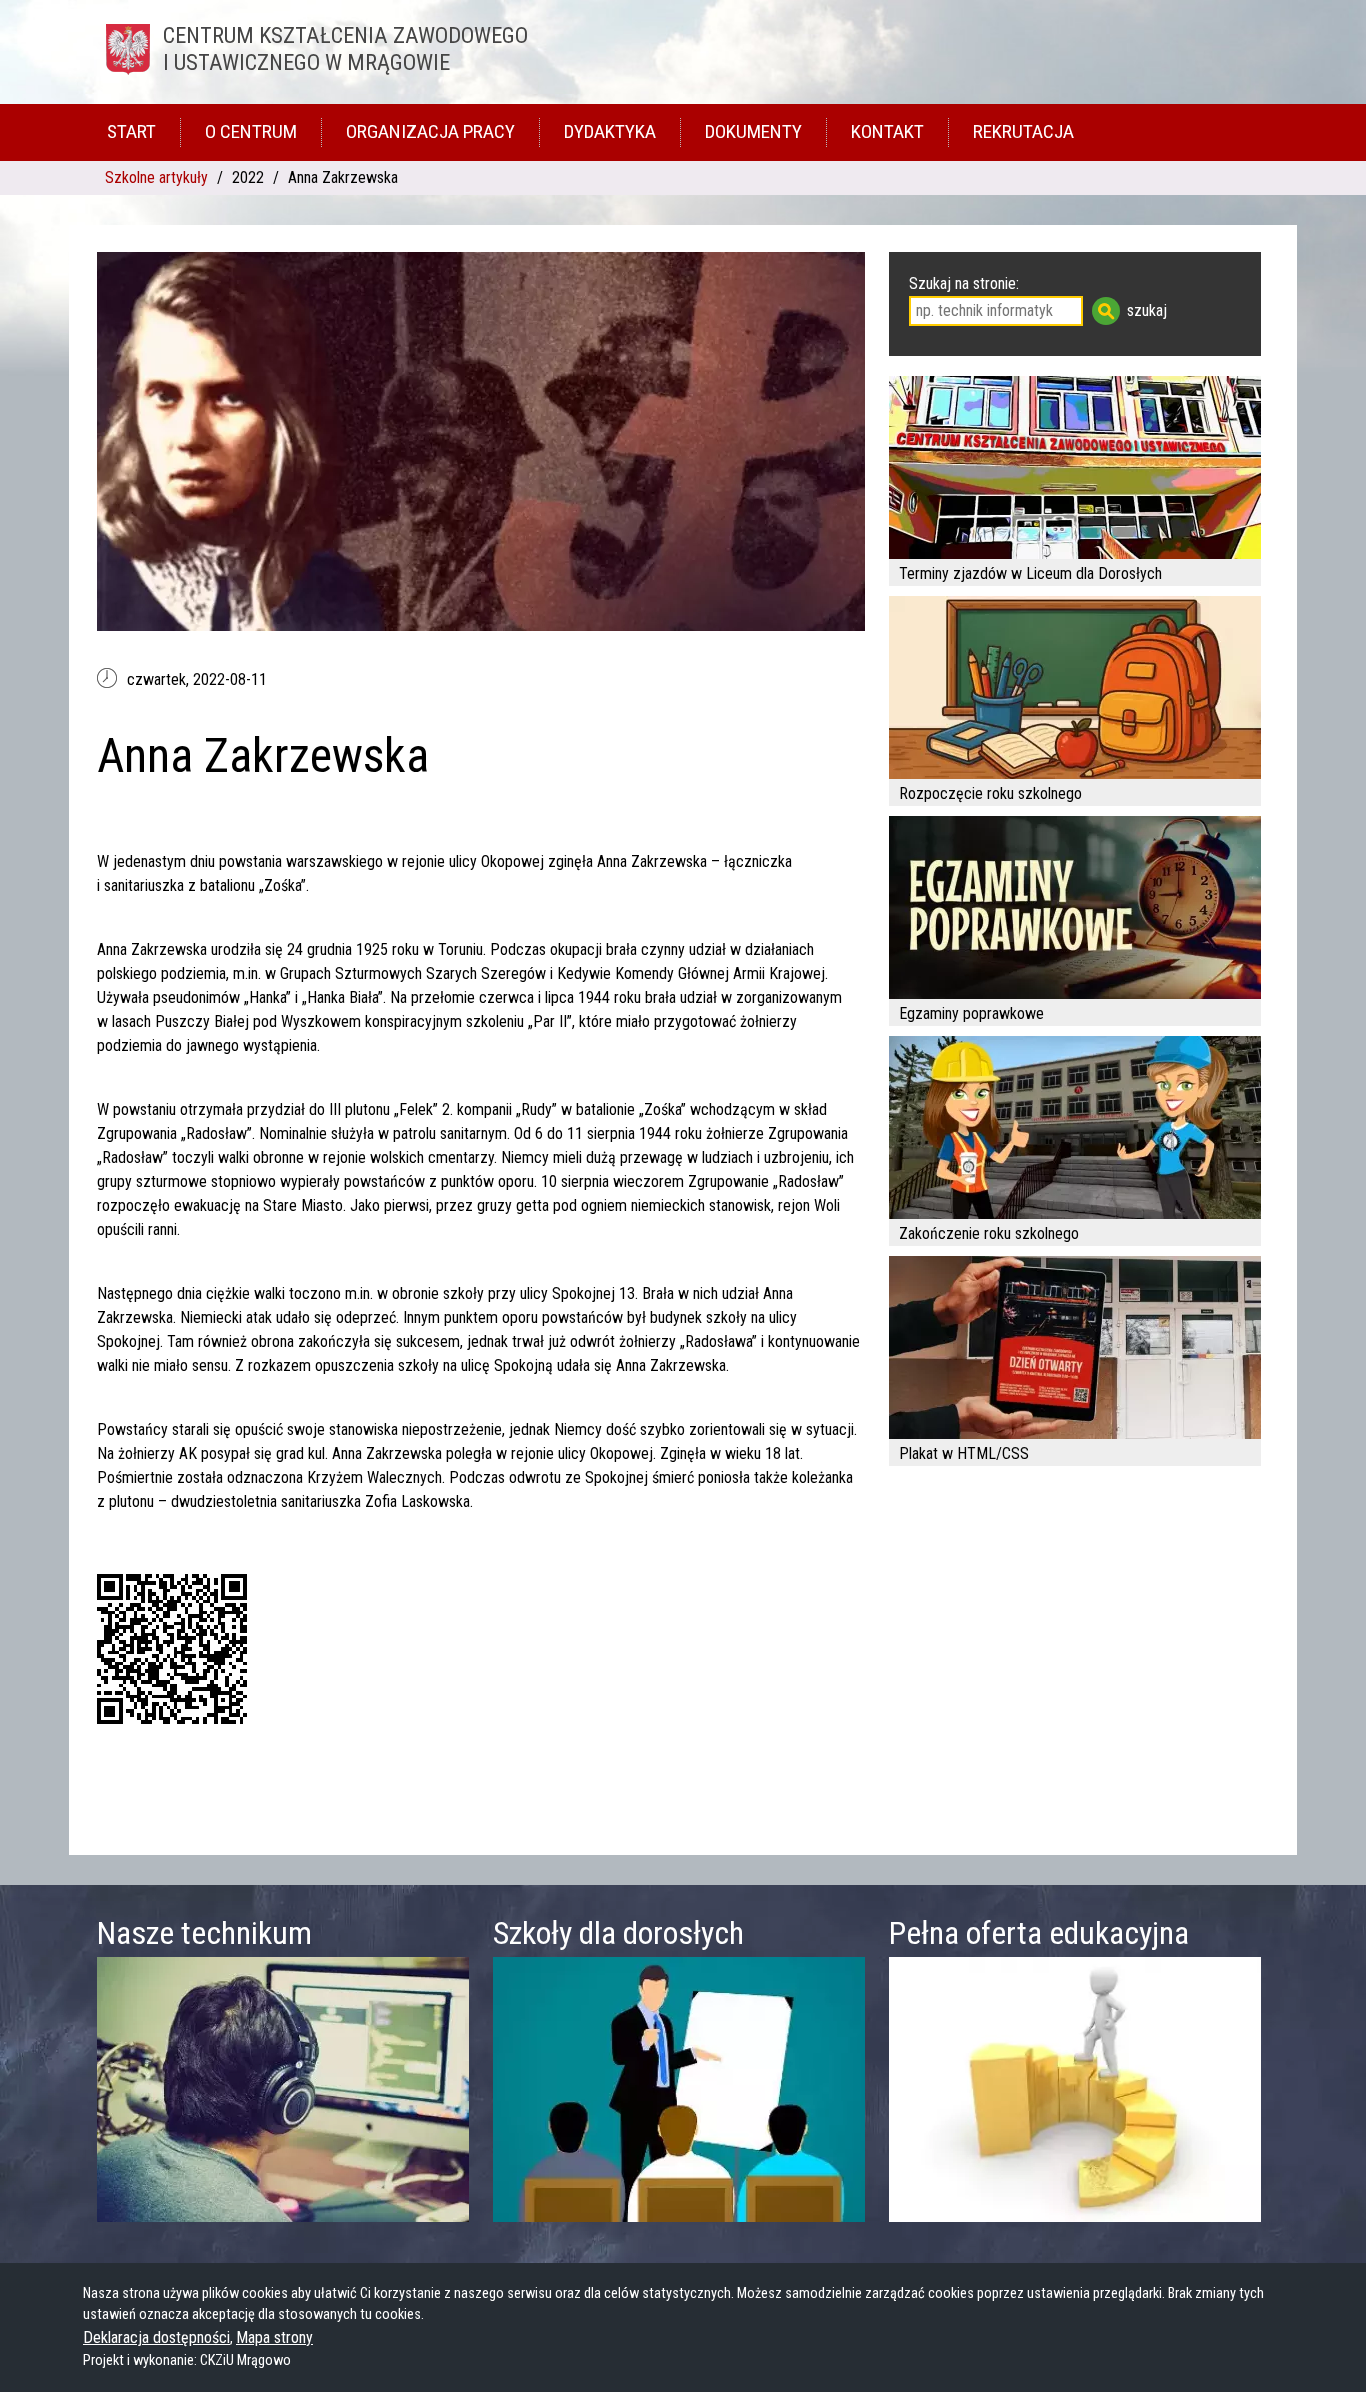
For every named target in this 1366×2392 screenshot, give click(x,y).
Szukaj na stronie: (964, 283)
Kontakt (887, 131)
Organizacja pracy (430, 131)
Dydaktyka (610, 131)
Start (131, 131)
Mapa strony (274, 2337)
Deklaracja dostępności (156, 2337)
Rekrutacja (1023, 131)
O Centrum (251, 131)
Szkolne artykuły (156, 177)
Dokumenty (753, 131)
